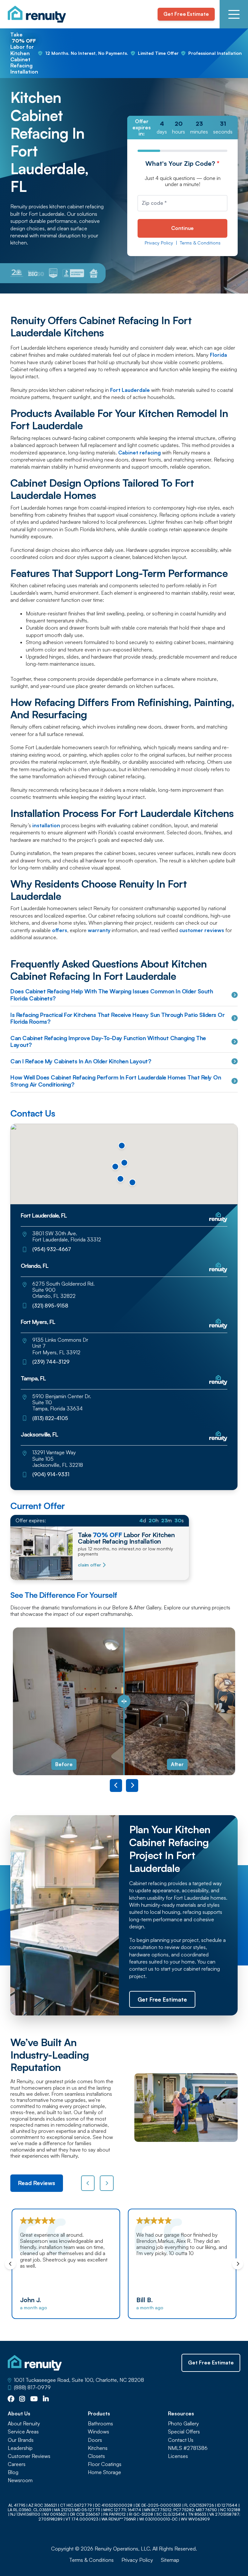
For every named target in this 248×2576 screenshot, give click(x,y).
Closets (96, 2456)
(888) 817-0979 (32, 2387)
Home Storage (104, 2472)
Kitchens (98, 2448)
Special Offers (184, 2432)
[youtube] (34, 2399)
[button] (132, 1182)
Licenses (178, 2456)
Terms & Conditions (200, 243)
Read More (215, 2281)
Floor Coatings (105, 2464)
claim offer (89, 1565)
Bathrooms (100, 2424)
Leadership (20, 2448)
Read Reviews (37, 2183)
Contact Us (181, 2440)
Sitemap (170, 2560)
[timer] (182, 128)
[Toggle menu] (234, 14)
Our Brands (21, 2440)
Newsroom (20, 2480)
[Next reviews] (107, 2183)
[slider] (124, 1701)
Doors (95, 2440)
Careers (17, 2464)
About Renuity (24, 2424)
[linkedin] (46, 2399)
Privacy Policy (159, 243)
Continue (182, 228)
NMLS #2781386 (188, 2448)
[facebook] (11, 2399)
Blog (13, 2472)
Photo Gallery (183, 2424)
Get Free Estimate (186, 14)
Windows (98, 2432)
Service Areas (23, 2432)
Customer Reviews (29, 2456)
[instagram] (22, 2399)
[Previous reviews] (88, 2183)
